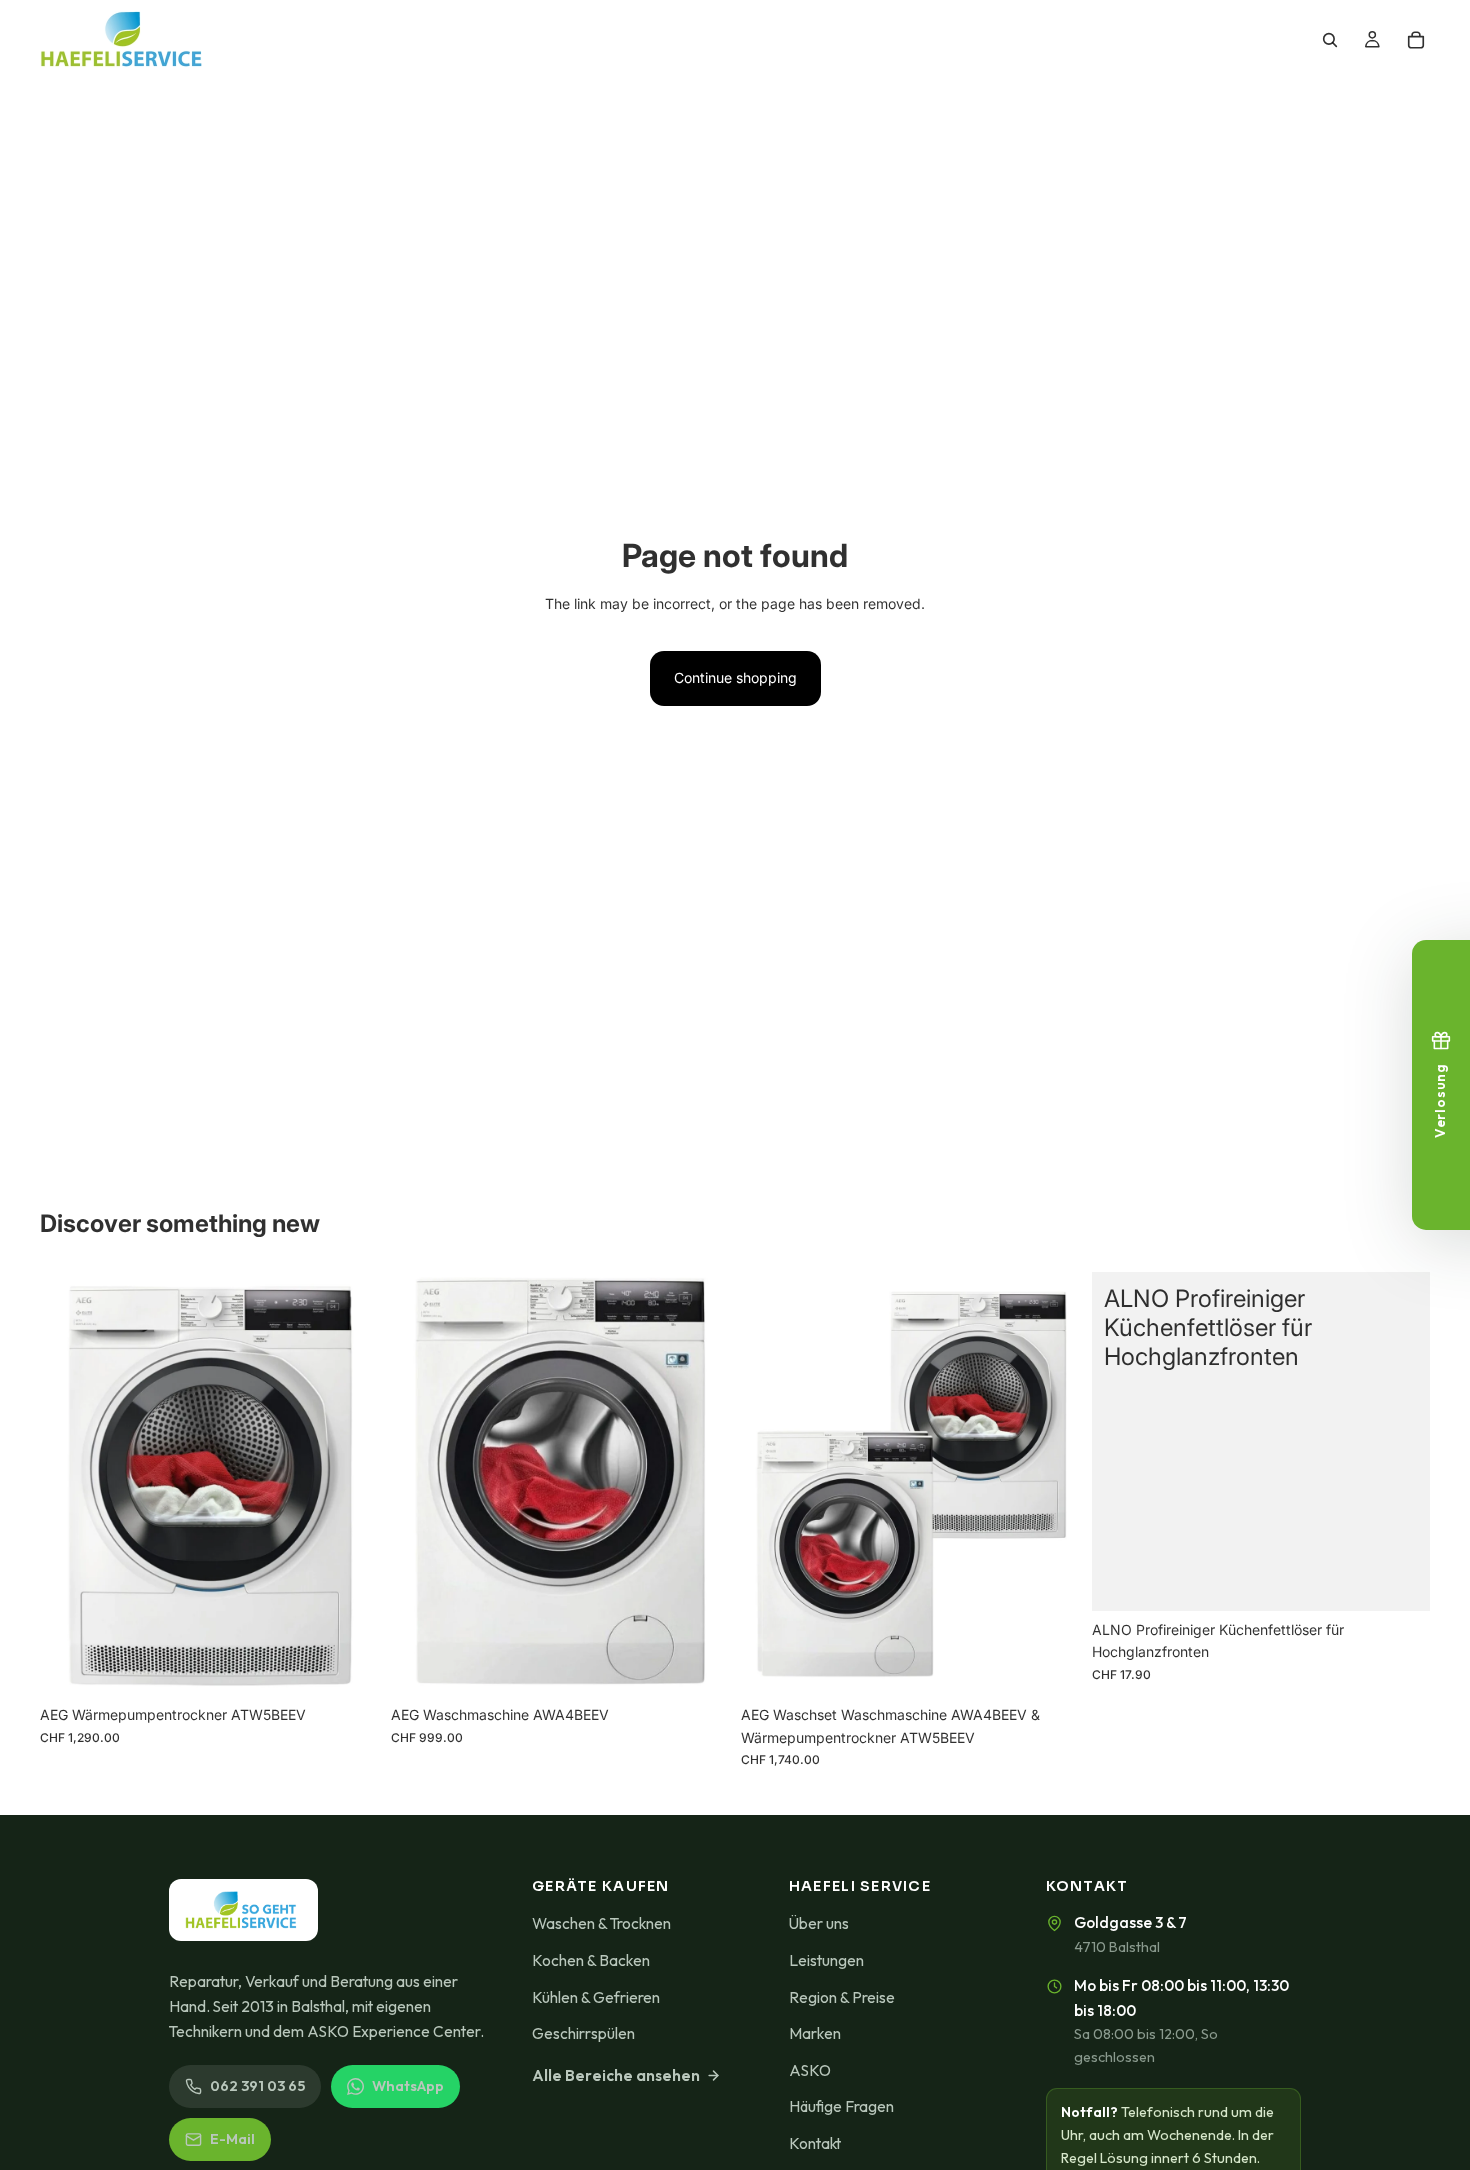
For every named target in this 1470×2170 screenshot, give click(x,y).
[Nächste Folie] (1050, 1484)
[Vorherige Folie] (771, 1484)
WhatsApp (408, 2086)
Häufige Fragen (841, 2106)
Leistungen (826, 1960)
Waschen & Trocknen (601, 1923)
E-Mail (232, 2139)
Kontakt (815, 2143)
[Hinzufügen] (348, 1665)
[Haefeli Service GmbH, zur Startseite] (243, 1910)
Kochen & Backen (591, 1960)
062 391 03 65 (257, 2086)
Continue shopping (735, 677)
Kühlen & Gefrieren (596, 1997)
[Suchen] (1330, 40)
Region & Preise (842, 1997)
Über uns (819, 1923)
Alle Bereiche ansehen (616, 2075)
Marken (815, 2033)
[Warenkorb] (1416, 40)
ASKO (810, 2070)
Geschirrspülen (583, 2033)
